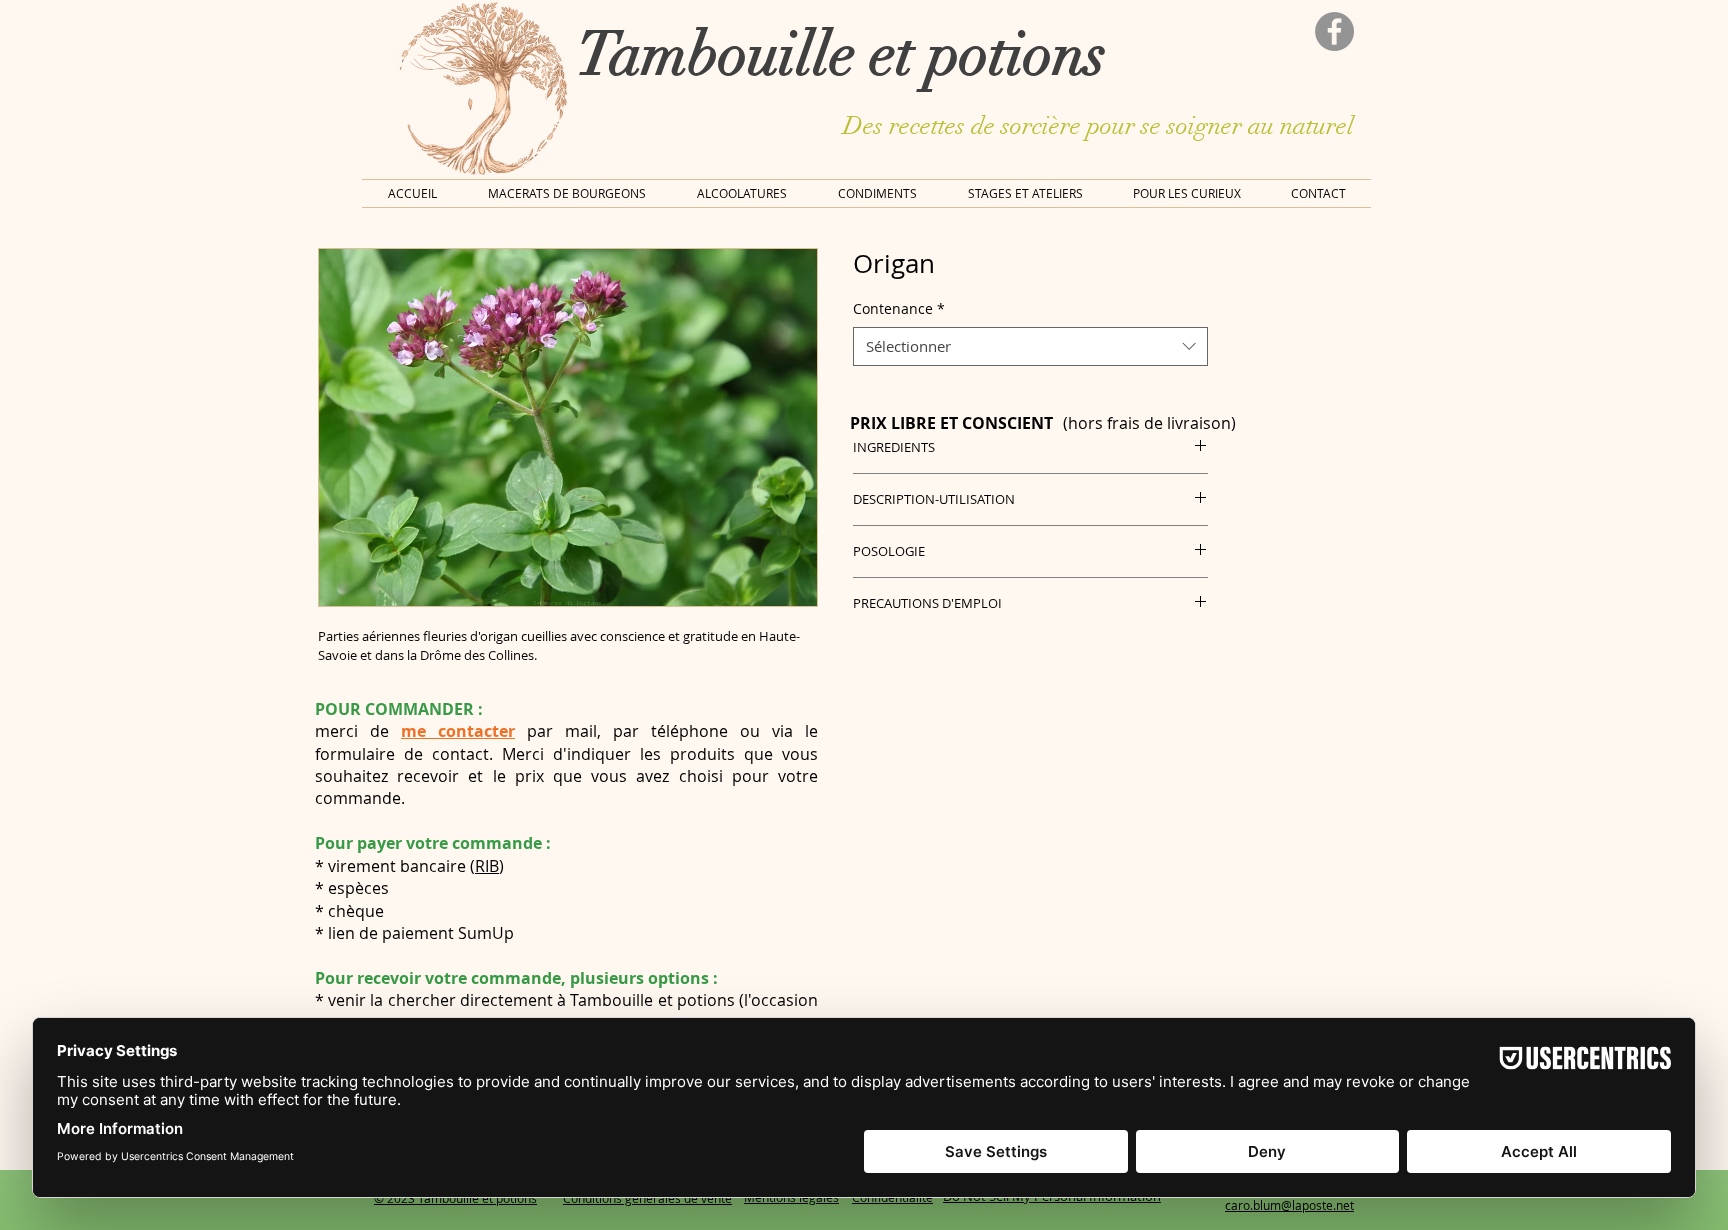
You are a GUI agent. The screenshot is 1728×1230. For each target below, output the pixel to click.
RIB (487, 866)
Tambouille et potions (841, 54)
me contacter (458, 731)
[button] (1187, 193)
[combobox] (1030, 346)
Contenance (899, 308)
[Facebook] (1334, 31)
